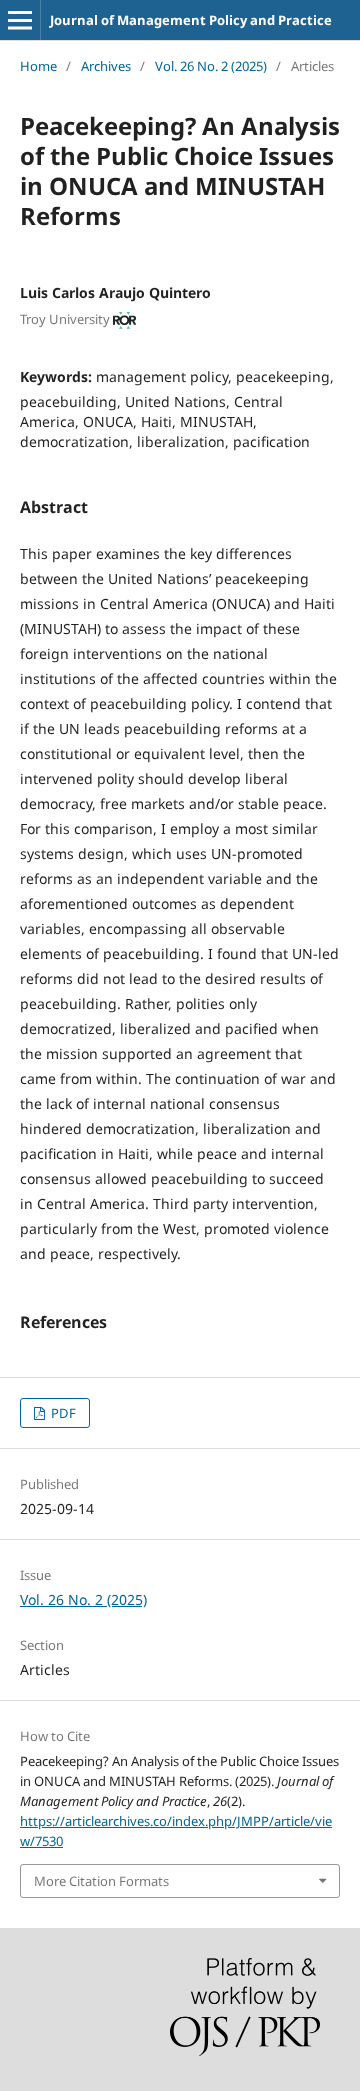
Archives (106, 66)
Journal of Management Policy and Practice (191, 20)
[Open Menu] (20, 20)
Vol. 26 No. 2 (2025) (211, 66)
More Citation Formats (101, 1881)
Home (38, 66)
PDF (62, 1413)
